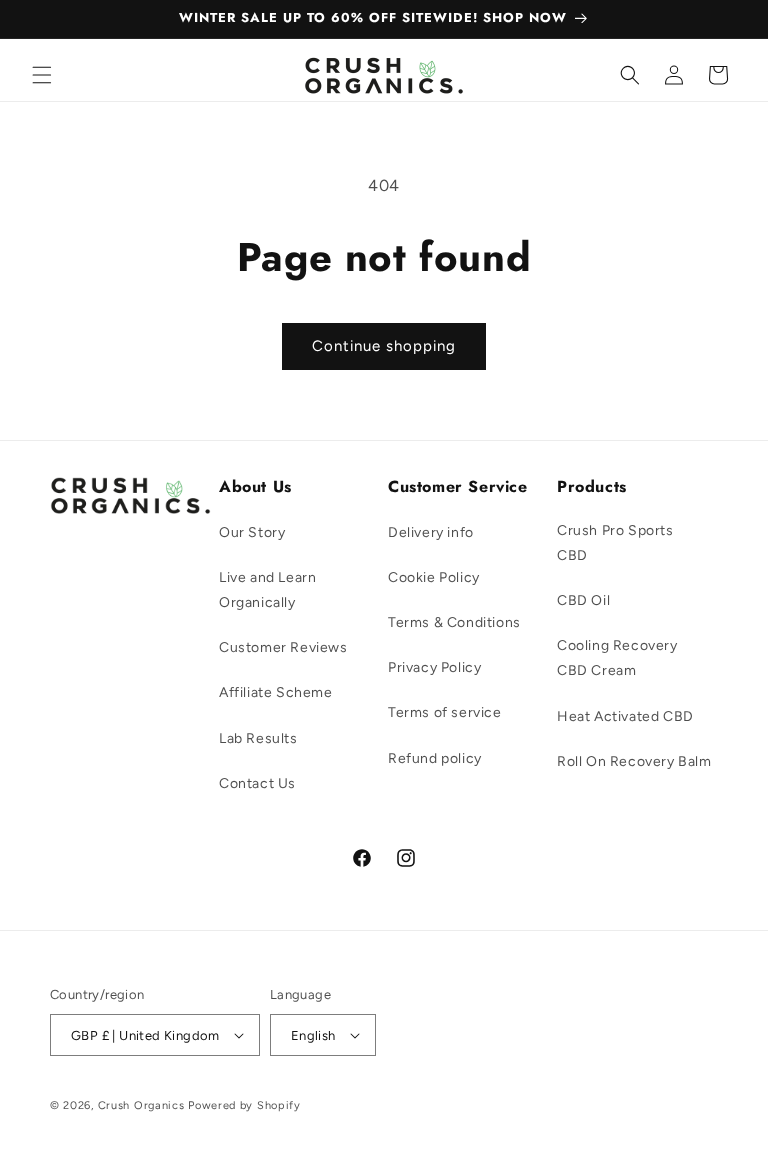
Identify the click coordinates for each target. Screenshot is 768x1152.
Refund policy (435, 758)
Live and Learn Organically (267, 590)
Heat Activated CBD (625, 716)
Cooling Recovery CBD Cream (617, 658)
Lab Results (258, 738)
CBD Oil (583, 600)
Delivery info (431, 532)
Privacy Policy (434, 667)
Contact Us (257, 783)
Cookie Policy (434, 577)
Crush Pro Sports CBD (615, 543)
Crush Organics (141, 1105)
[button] (42, 75)
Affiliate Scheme (276, 692)
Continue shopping (384, 346)
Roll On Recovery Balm (634, 761)
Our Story (252, 532)
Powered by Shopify (244, 1105)
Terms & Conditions (454, 622)
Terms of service (445, 712)
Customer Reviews (283, 647)
